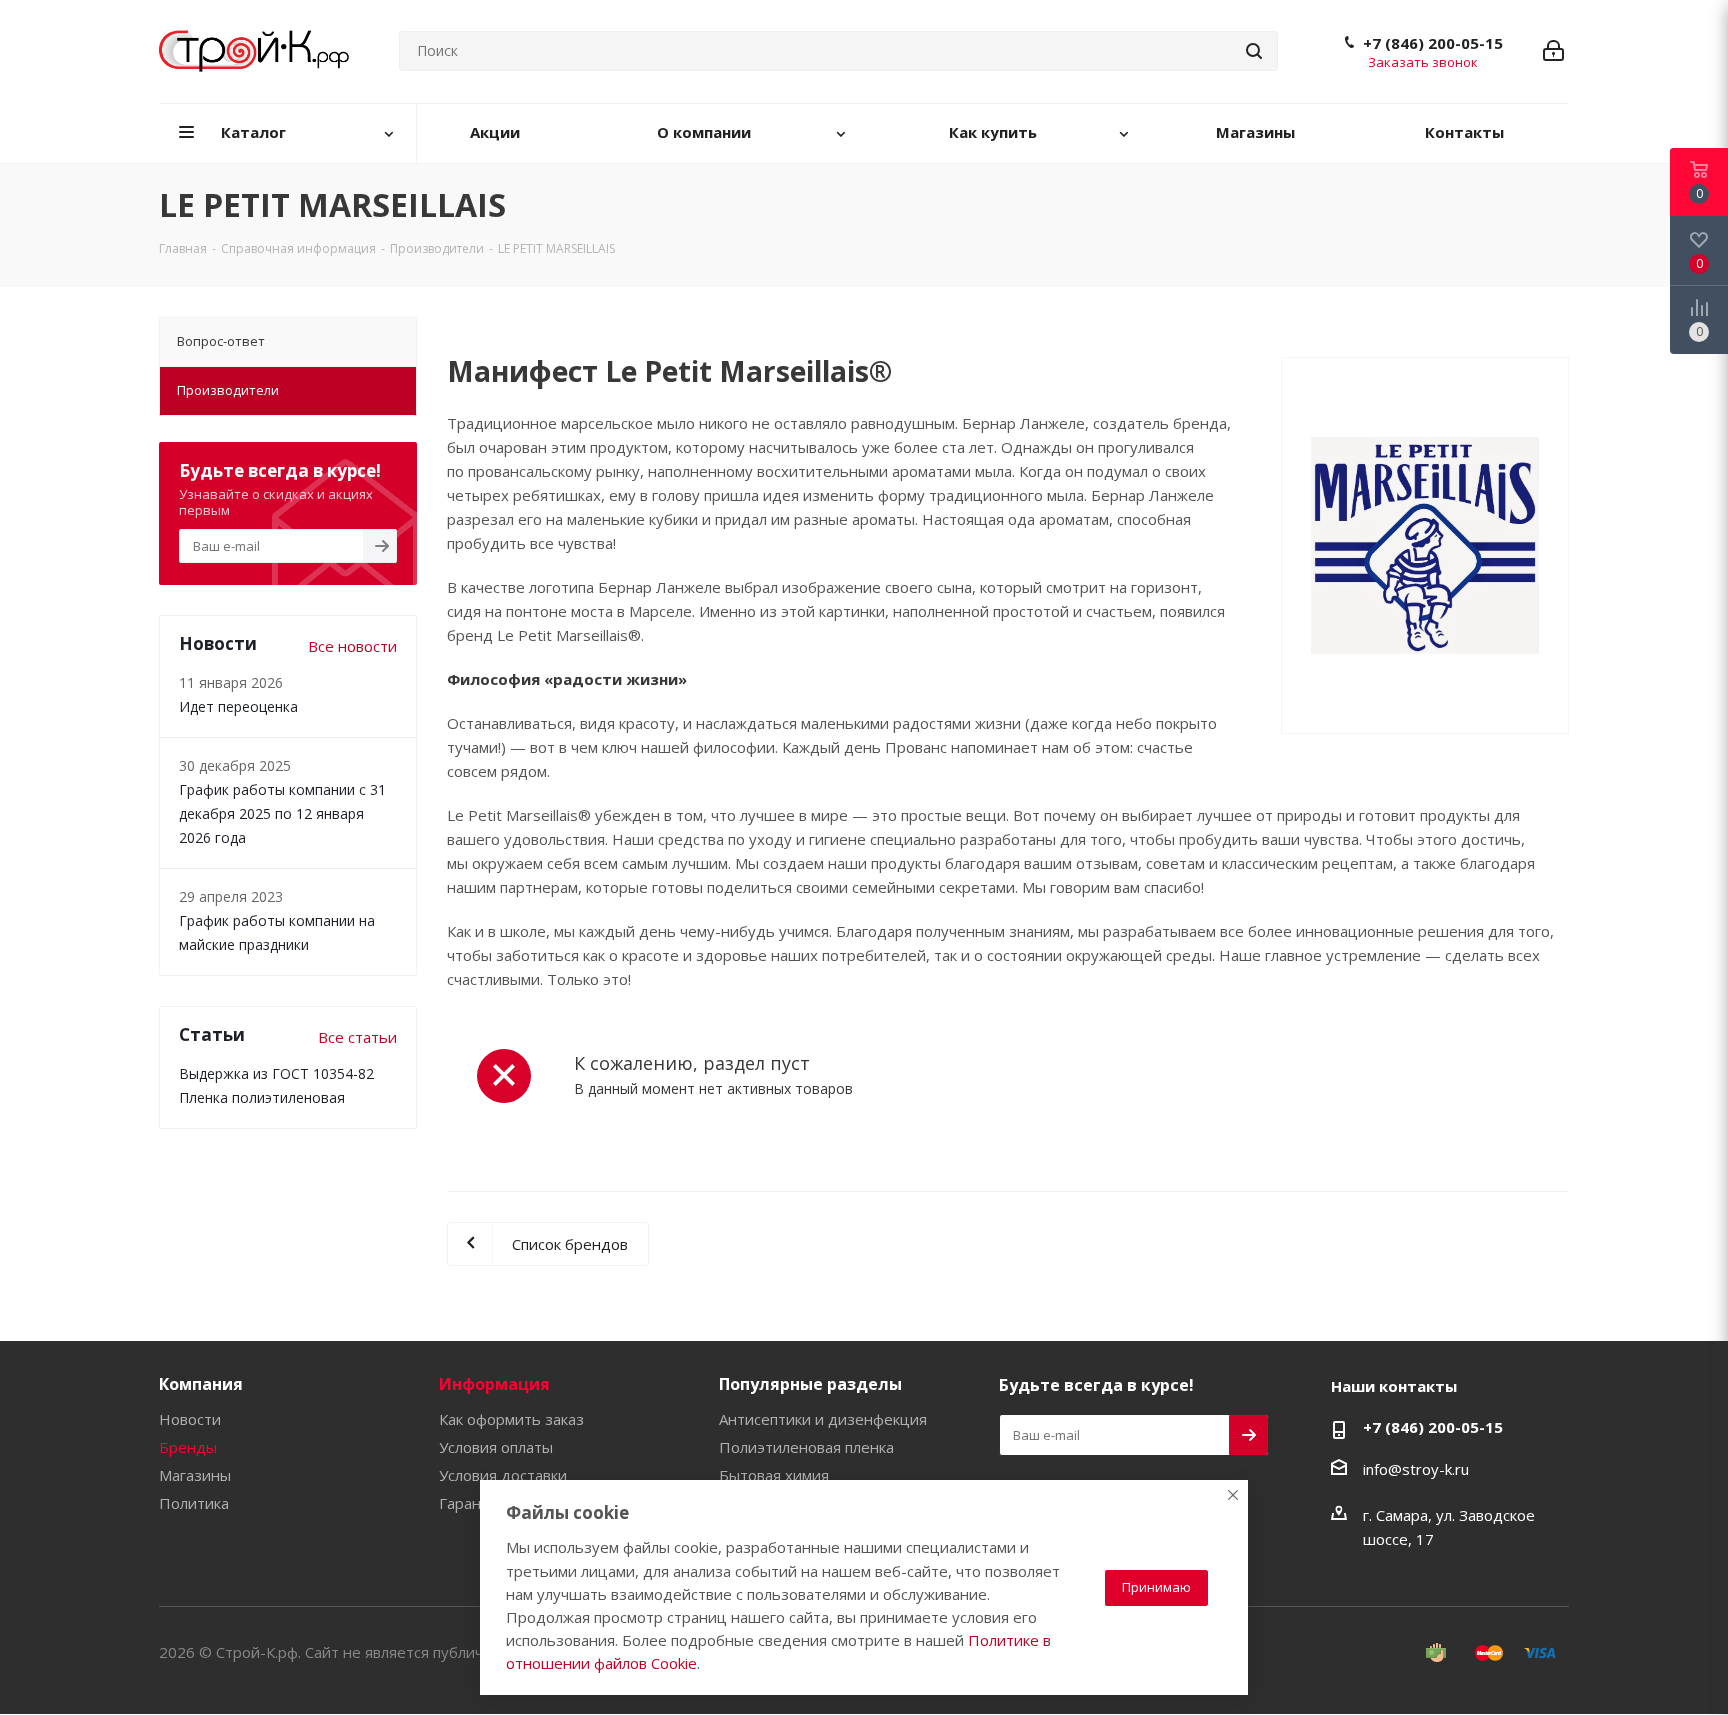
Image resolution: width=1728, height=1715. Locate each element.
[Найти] (1254, 51)
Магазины (195, 1475)
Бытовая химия (774, 1475)
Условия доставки (503, 1475)
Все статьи (357, 1037)
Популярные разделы (810, 1384)
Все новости (352, 646)
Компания (201, 1384)
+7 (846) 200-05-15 (1433, 43)
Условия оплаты (496, 1447)
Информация (494, 1384)
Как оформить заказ (511, 1419)
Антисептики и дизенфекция (823, 1419)
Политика (194, 1503)
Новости (190, 1419)
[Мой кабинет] (1553, 51)
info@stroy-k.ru (1416, 1469)
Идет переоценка (238, 706)
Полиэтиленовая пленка (806, 1447)
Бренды (188, 1447)
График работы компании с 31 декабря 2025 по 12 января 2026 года (282, 813)
